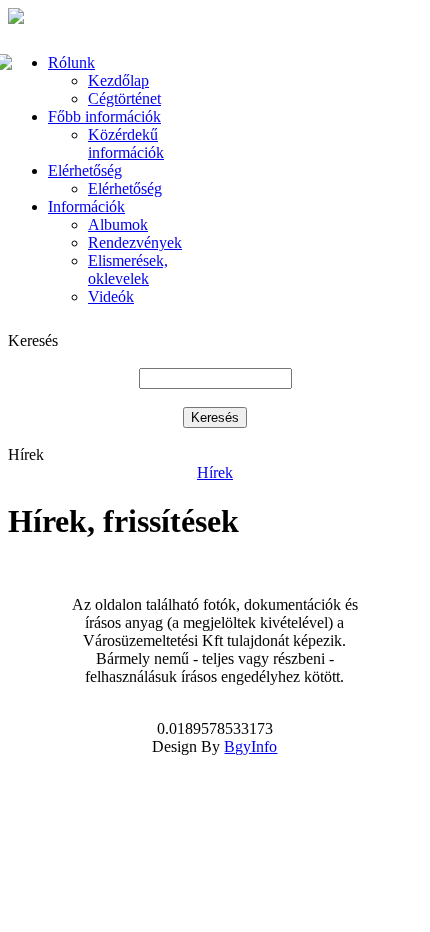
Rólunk (71, 62)
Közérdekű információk (126, 143)
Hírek (215, 472)
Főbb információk (104, 116)
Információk (86, 206)
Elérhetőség (85, 170)
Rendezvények (135, 242)
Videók (111, 296)
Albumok (118, 224)
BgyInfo (250, 746)
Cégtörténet (124, 98)
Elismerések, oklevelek (128, 269)
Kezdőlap (118, 80)
